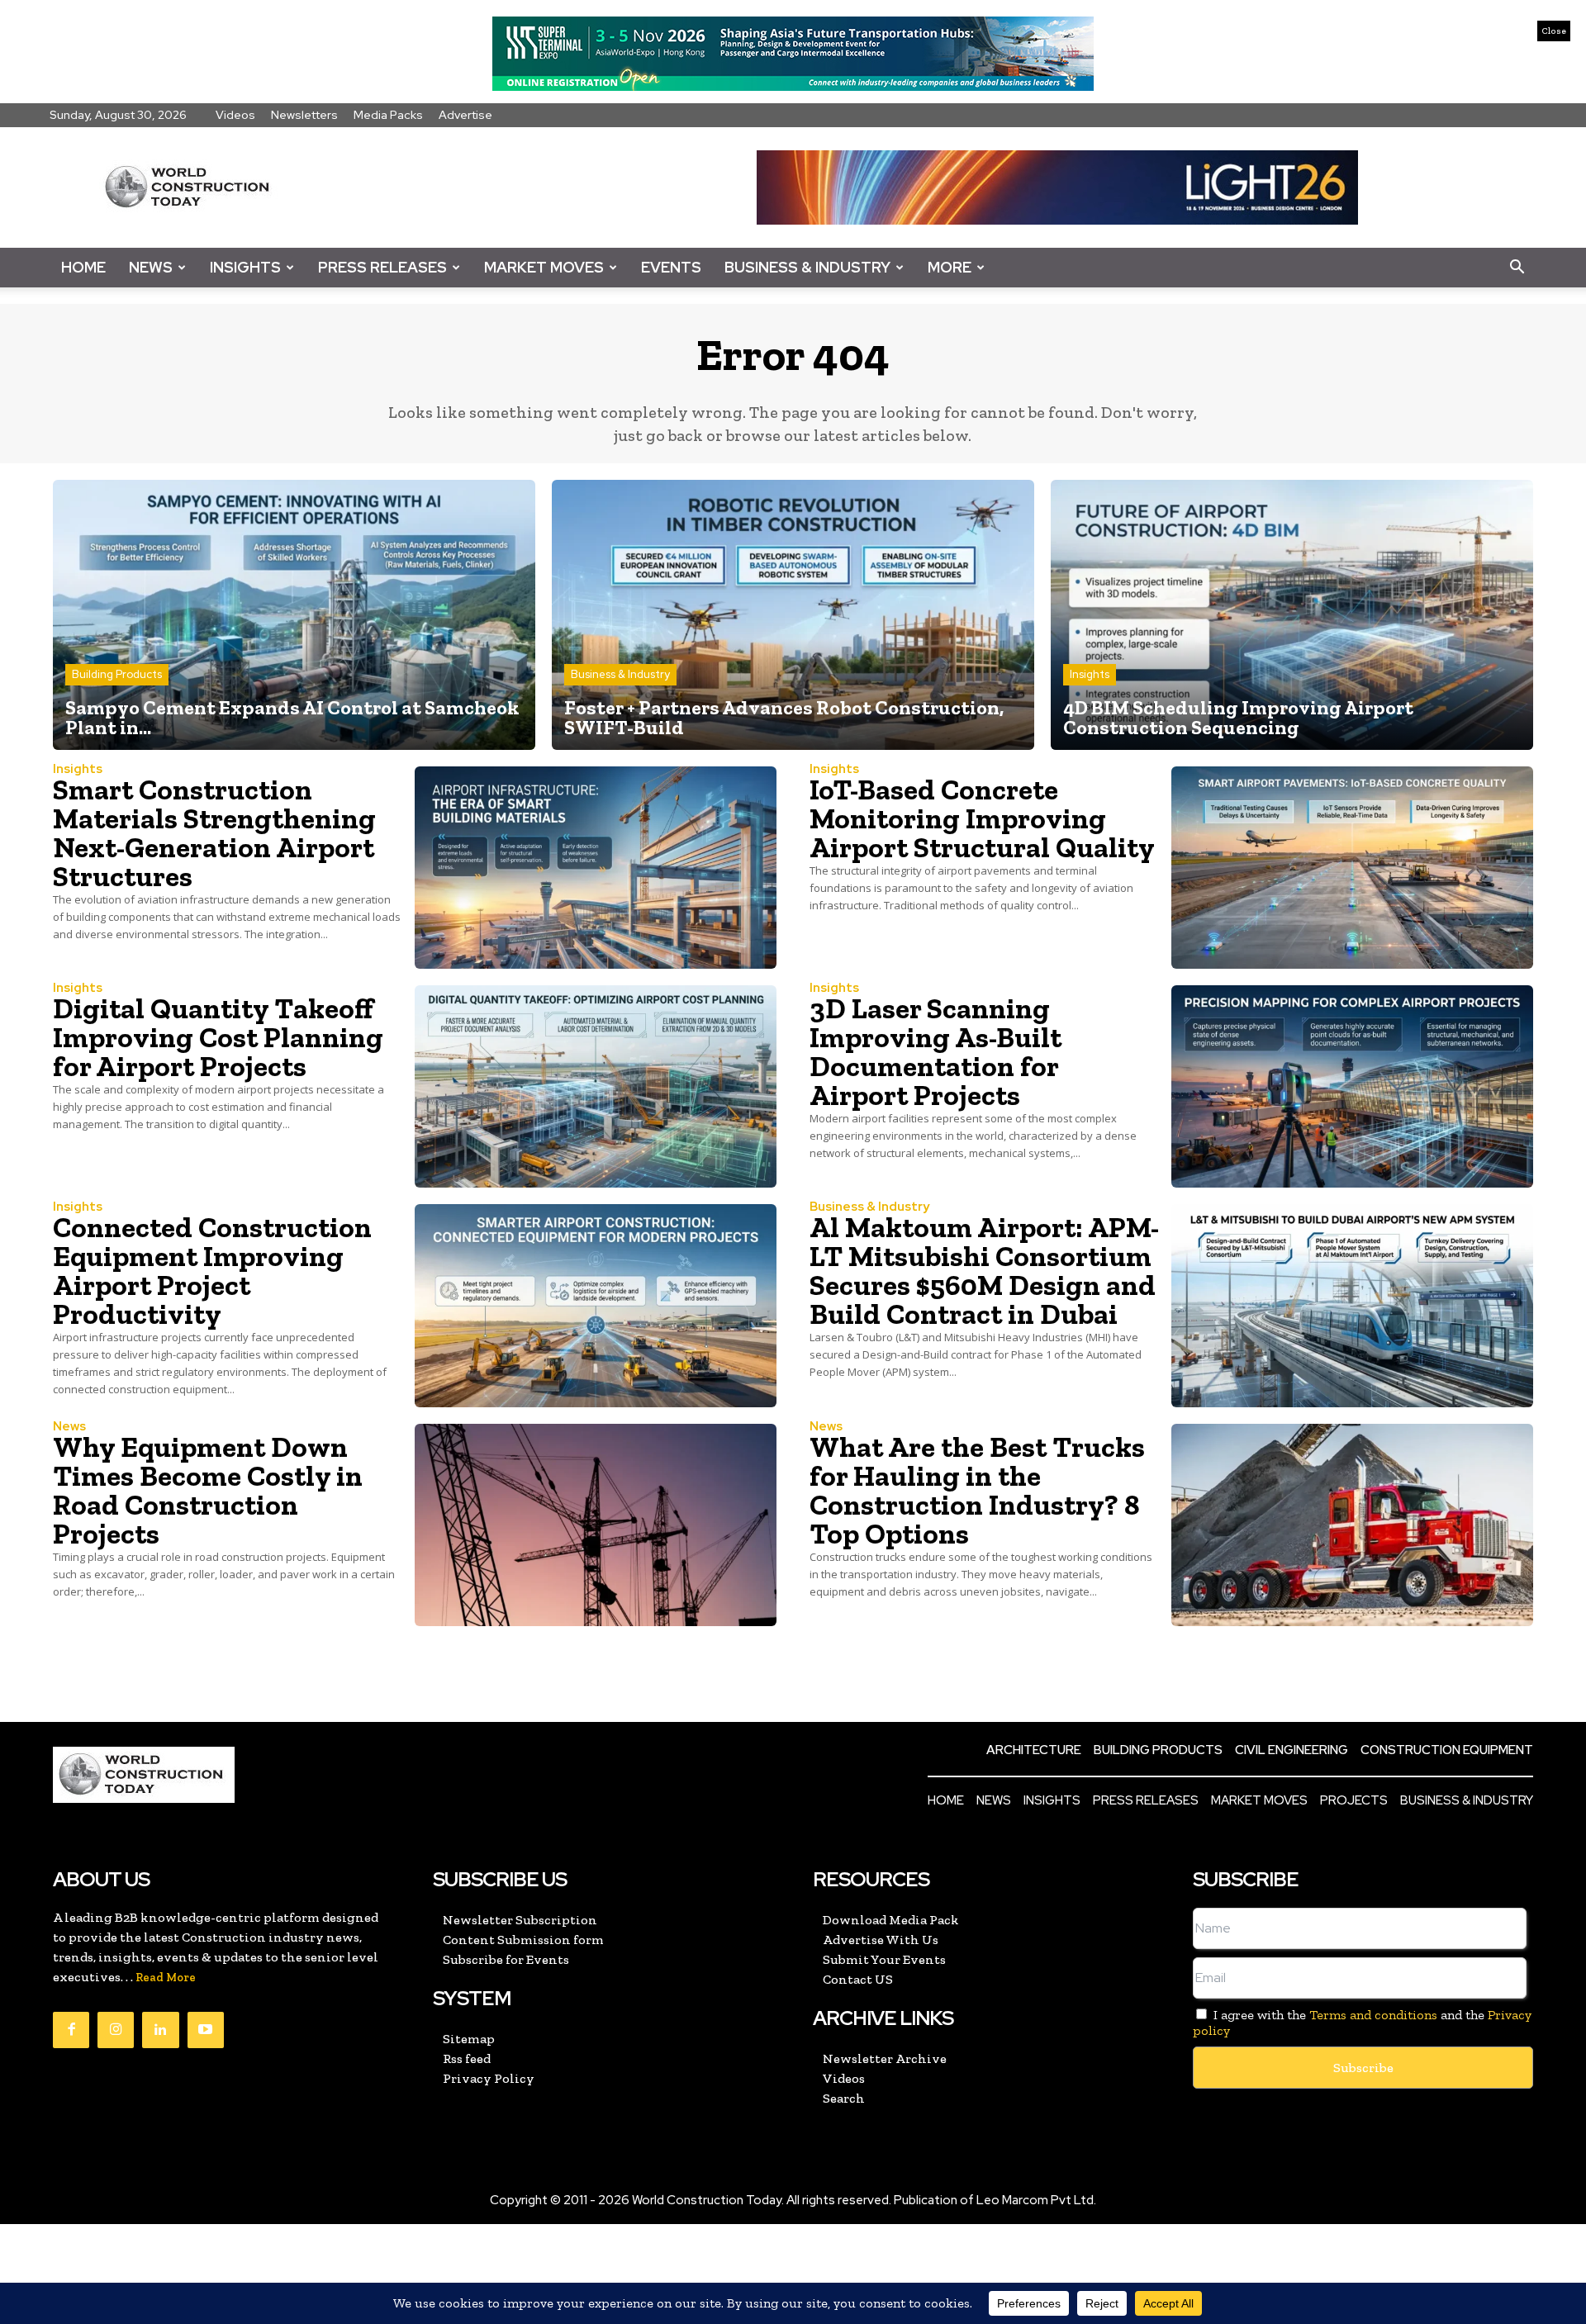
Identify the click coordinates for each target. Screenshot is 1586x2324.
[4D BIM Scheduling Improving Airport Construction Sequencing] (1292, 615)
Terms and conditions (1373, 2015)
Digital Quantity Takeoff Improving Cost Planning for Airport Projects (218, 1037)
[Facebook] (71, 2030)
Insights (245, 267)
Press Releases (382, 267)
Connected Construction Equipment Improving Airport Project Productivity (212, 1271)
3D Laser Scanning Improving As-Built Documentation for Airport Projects (935, 1052)
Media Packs (388, 115)
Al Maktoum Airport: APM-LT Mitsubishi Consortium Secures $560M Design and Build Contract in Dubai (984, 1271)
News (151, 267)
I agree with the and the (1362, 2023)
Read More (166, 1978)
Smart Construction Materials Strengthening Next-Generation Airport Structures (214, 833)
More (950, 267)
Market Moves (544, 267)
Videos (235, 115)
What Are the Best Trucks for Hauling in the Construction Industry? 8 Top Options (977, 1490)
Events (671, 267)
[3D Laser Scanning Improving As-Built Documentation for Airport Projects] (1352, 1086)
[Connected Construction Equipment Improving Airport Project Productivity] (596, 1305)
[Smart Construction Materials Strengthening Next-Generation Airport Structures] (596, 868)
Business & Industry (807, 267)
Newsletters (304, 115)
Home (83, 267)
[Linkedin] (160, 2030)
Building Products (117, 674)
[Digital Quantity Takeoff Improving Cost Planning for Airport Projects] (596, 1086)
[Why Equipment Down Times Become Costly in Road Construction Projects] (596, 1525)
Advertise (465, 115)
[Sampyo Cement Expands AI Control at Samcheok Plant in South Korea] (294, 615)
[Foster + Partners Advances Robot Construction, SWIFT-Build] (793, 615)
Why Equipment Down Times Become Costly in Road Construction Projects (208, 1490)
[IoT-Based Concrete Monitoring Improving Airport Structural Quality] (1352, 868)
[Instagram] (116, 2030)
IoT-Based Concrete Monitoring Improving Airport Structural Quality (982, 818)
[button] (1517, 268)
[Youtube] (206, 2030)
